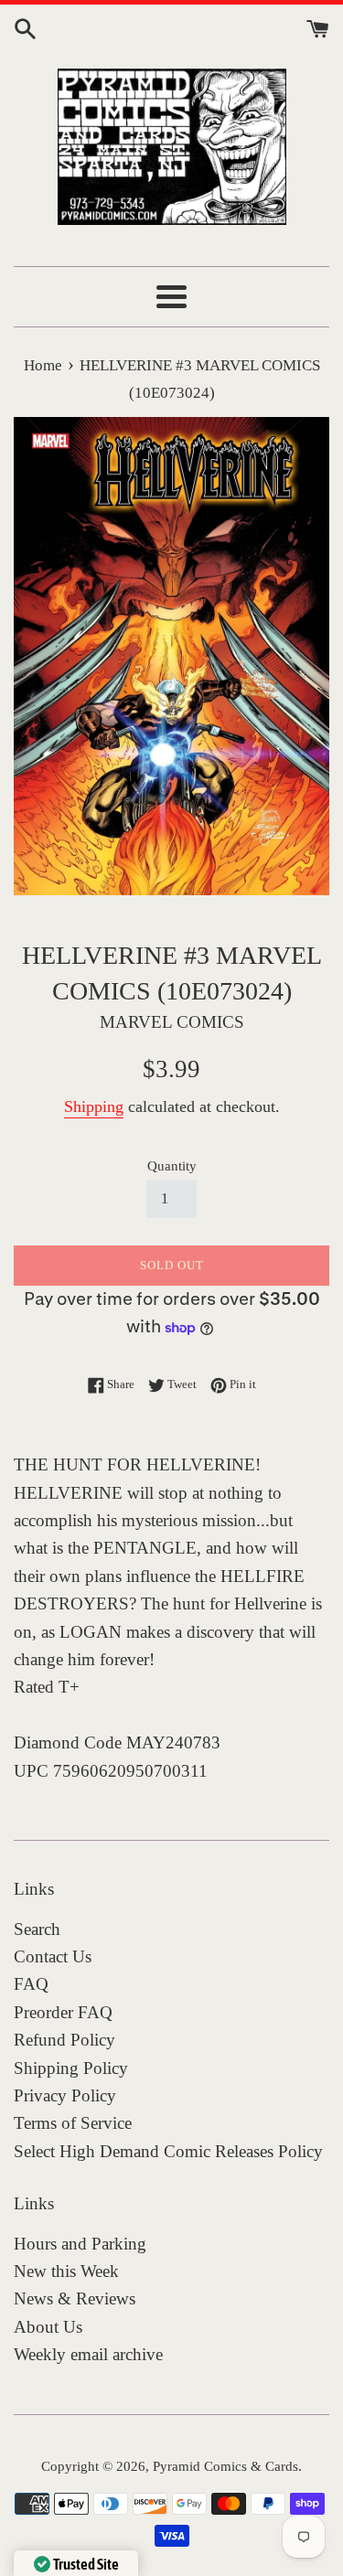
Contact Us (53, 1956)
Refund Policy (64, 2040)
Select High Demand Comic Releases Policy (168, 2151)
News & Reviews (75, 2298)
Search (37, 1929)
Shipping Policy (71, 2068)
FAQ (31, 1984)
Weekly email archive (88, 2354)
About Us (48, 2327)
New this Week (66, 2271)
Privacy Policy (65, 2095)
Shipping (94, 1106)
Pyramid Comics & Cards (225, 2466)
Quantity (172, 1165)
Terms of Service (73, 2123)
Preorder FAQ (63, 2012)
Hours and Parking (80, 2244)
